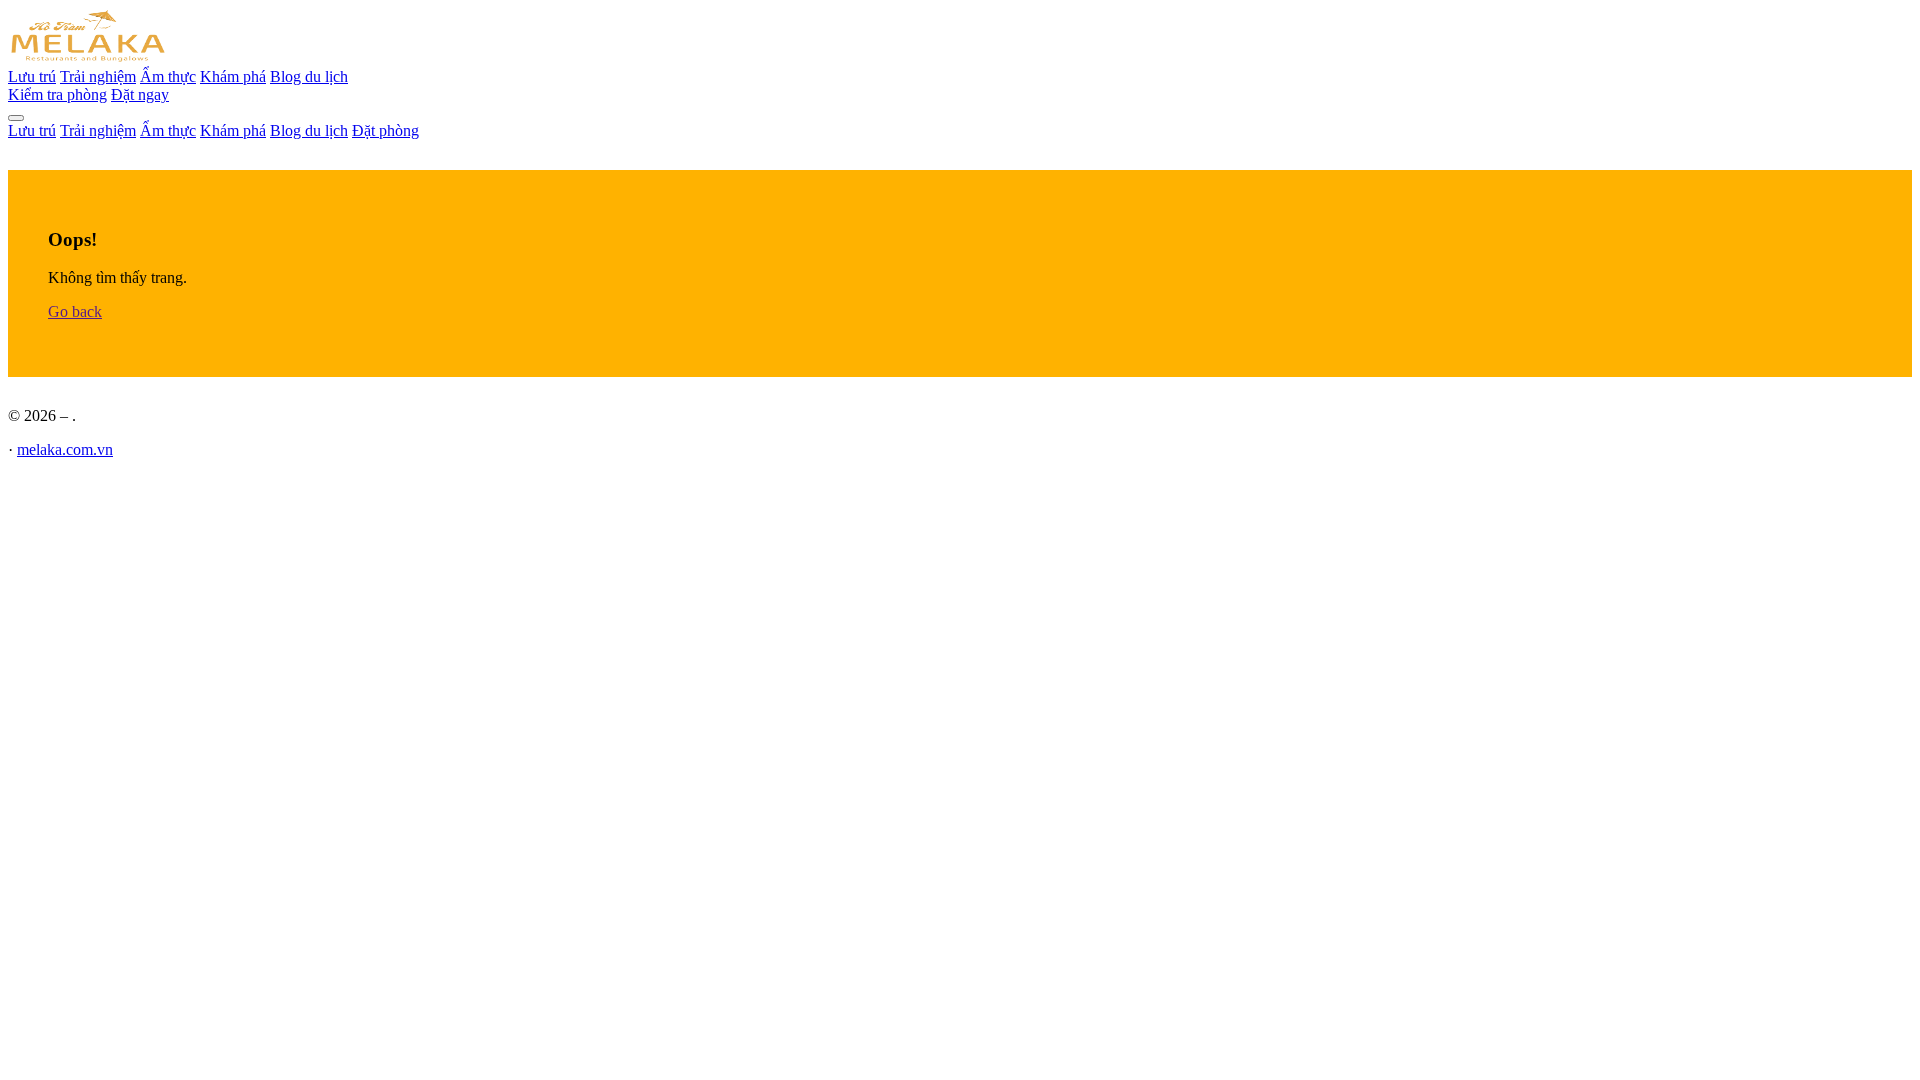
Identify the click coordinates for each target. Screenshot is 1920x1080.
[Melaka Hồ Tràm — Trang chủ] (88, 58)
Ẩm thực (168, 76)
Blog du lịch (309, 76)
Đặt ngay (140, 94)
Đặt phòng (385, 130)
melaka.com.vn (65, 449)
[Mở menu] (16, 118)
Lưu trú (32, 76)
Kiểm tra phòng (57, 94)
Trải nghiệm (98, 76)
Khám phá (233, 76)
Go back (75, 311)
